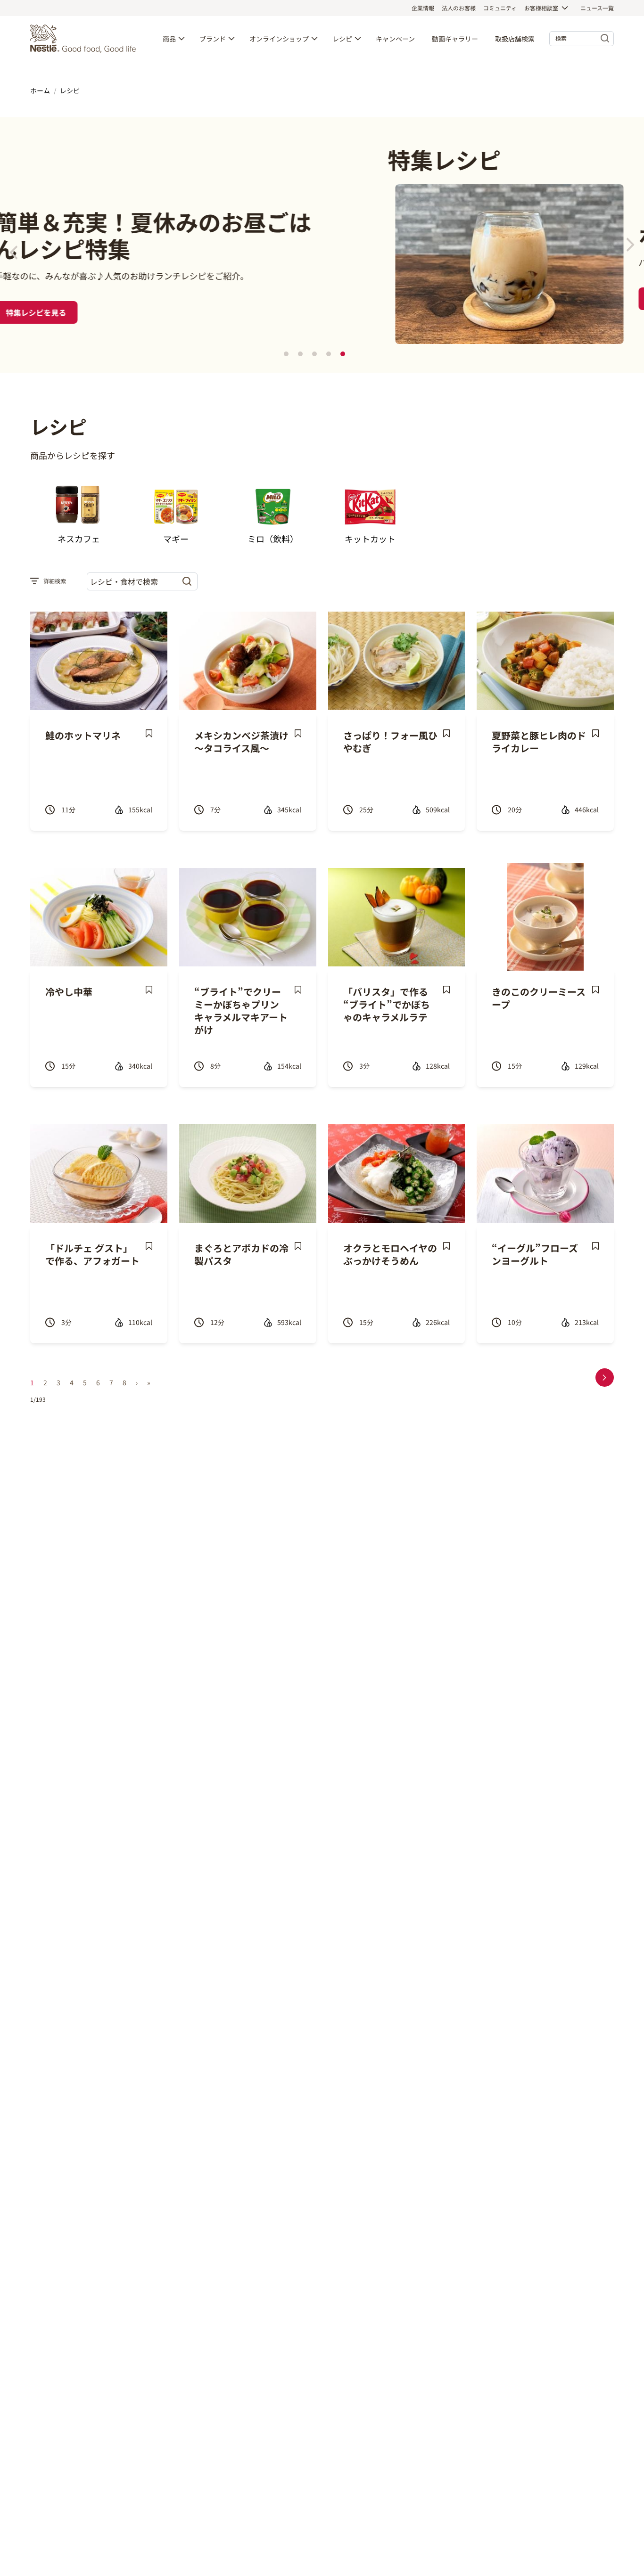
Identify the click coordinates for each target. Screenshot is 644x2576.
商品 (169, 39)
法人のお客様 (459, 8)
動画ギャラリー (455, 39)
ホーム (40, 90)
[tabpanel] (322, 245)
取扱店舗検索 (515, 39)
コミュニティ (500, 8)
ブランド (213, 39)
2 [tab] (300, 354)
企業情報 (423, 8)
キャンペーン (395, 39)
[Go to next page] (605, 1378)
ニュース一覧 (597, 8)
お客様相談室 (541, 8)
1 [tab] (286, 354)
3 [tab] (314, 354)
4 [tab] (329, 354)
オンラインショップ (279, 39)
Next (630, 245)
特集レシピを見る (322, 299)
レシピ (342, 39)
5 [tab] (343, 354)
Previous (14, 253)
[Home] (85, 39)
